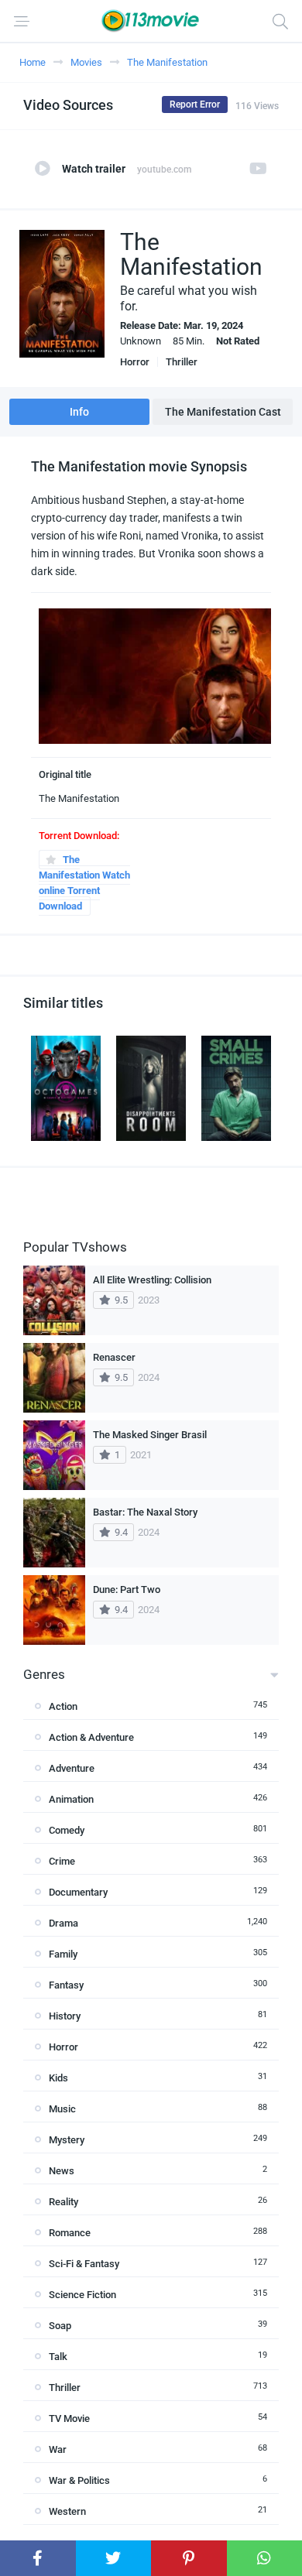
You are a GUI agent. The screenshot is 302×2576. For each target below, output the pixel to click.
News (62, 2171)
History (65, 2016)
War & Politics (79, 2480)
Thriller (182, 362)
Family (63, 1954)
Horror (135, 362)
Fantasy (66, 1985)
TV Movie (69, 2418)
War (58, 2449)
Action (63, 1706)
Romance (70, 2233)
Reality (63, 2202)
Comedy (67, 1830)
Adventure (72, 1768)
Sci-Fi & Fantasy (84, 2264)
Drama (63, 1923)
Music (62, 2109)
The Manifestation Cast (223, 412)
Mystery (67, 2140)
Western (67, 2511)
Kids (58, 2078)
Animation (71, 1799)
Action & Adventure (91, 1737)
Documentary (78, 1892)
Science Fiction (82, 2295)
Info (79, 412)
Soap (60, 2326)
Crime (62, 1861)
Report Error (195, 104)
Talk (58, 2357)
